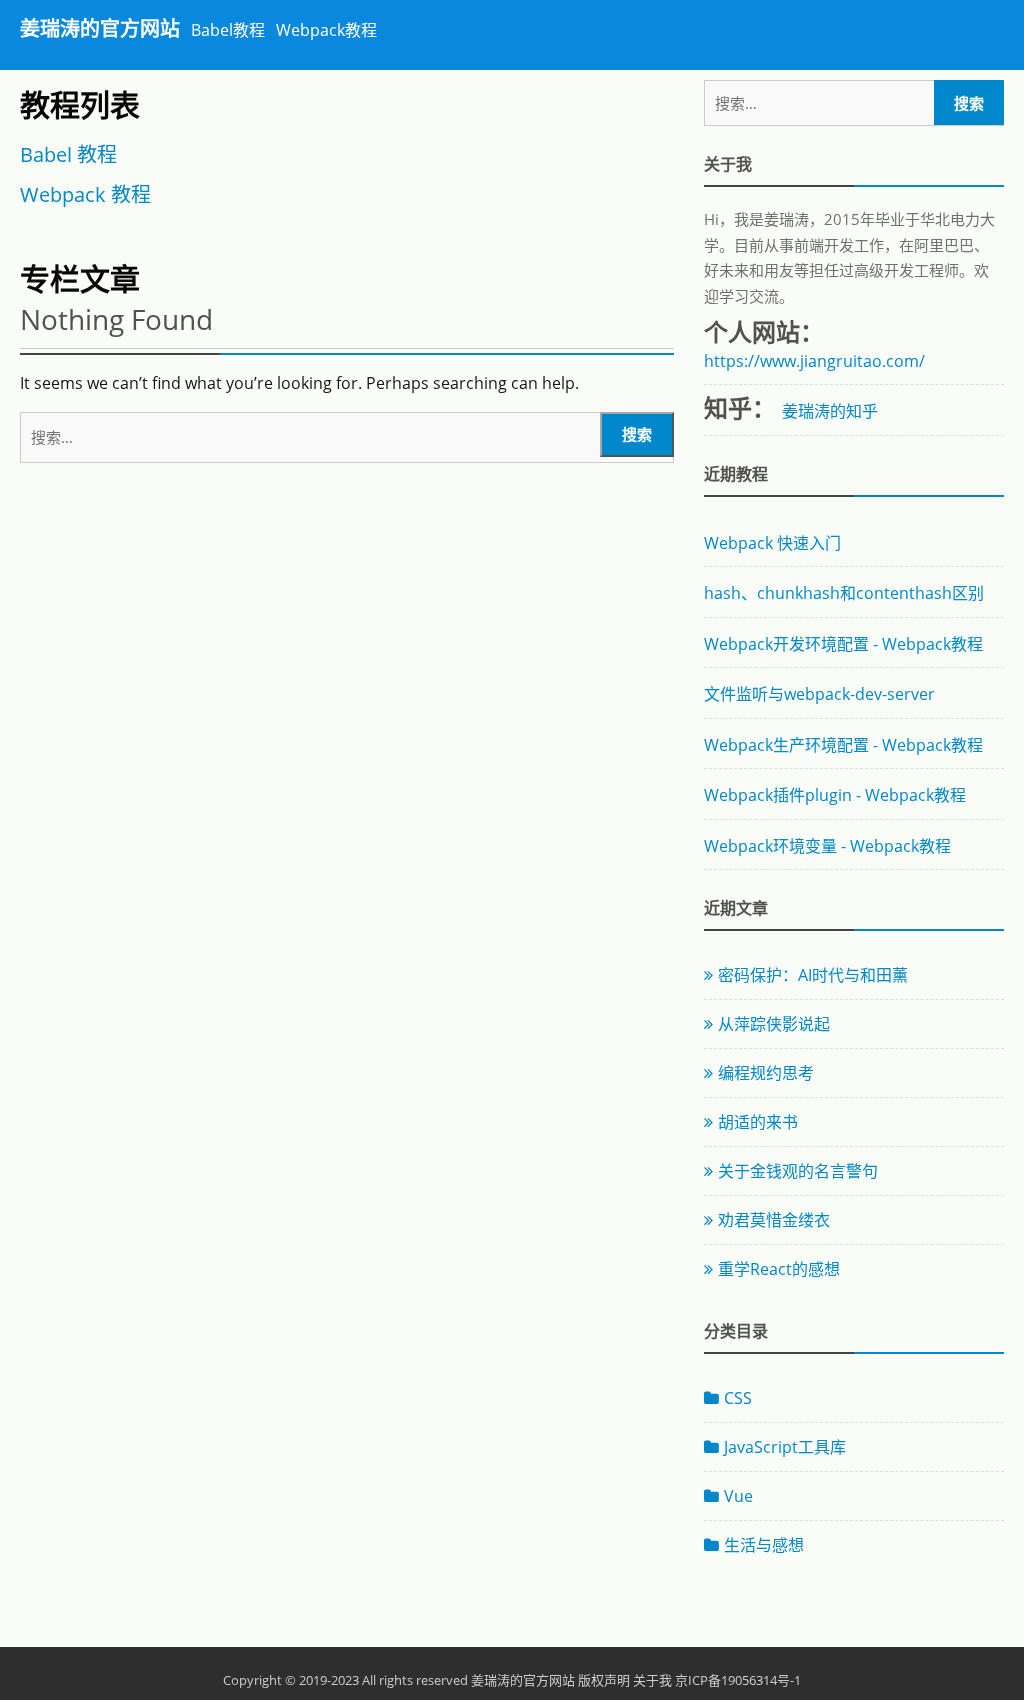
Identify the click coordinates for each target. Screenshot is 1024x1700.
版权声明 (604, 1680)
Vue (738, 1496)
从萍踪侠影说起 (774, 1024)
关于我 (652, 1680)
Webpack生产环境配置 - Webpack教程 (843, 745)
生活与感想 (764, 1545)
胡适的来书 (758, 1122)
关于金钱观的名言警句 (798, 1171)
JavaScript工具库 (785, 1447)
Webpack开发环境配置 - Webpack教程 (843, 644)
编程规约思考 (766, 1073)
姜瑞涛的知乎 (830, 411)
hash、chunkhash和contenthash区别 (844, 593)
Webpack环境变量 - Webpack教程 (827, 846)
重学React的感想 (779, 1269)
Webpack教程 (326, 30)
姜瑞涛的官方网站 (100, 28)
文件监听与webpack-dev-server (819, 694)
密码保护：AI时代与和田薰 (813, 975)
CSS (738, 1398)
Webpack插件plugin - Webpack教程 (835, 795)
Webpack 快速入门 (772, 543)
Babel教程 (228, 30)
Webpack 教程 (85, 195)
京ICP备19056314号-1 (738, 1680)
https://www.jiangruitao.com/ (814, 361)
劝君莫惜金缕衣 (774, 1220)
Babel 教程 (68, 155)
